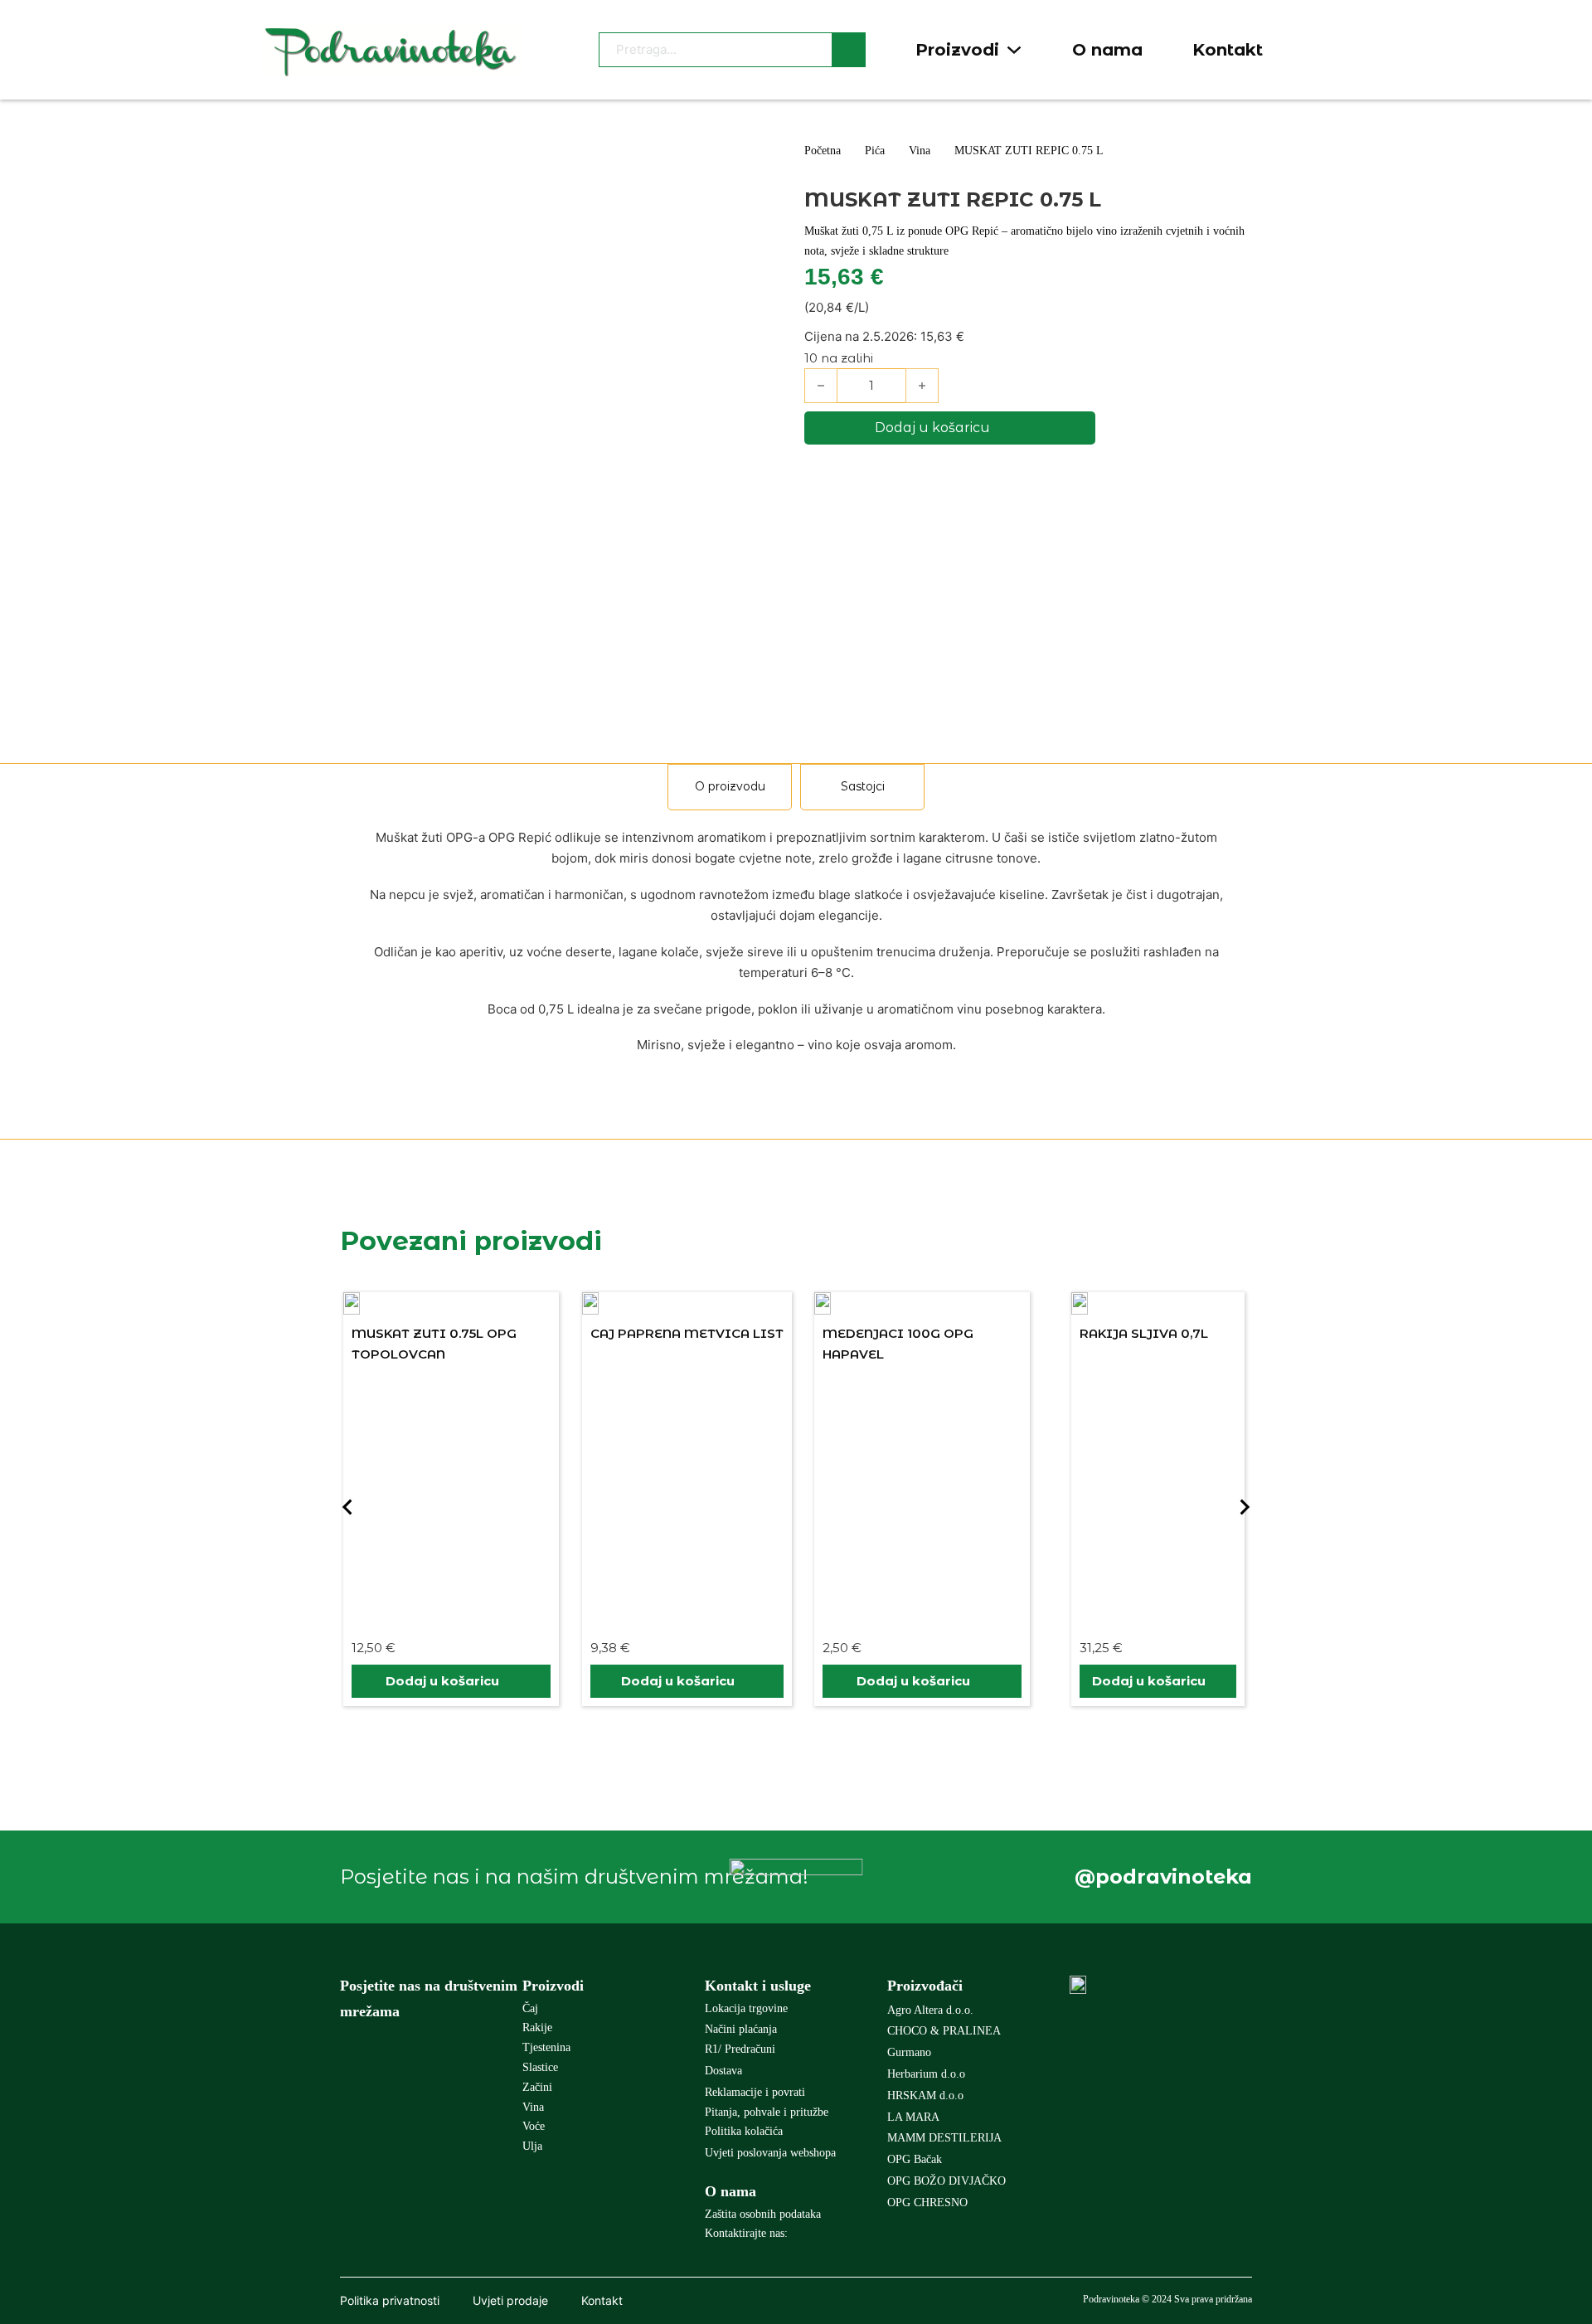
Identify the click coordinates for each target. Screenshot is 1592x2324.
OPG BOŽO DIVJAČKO (946, 2181)
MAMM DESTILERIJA (944, 2138)
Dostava (723, 2071)
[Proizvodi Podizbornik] (1014, 50)
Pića (875, 151)
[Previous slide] (348, 1507)
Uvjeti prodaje (510, 2300)
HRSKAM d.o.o (925, 2095)
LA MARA (913, 2117)
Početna (823, 151)
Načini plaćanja (741, 2029)
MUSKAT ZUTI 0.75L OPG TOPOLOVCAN (335, 1344)
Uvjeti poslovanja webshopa (770, 2153)
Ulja (532, 2146)
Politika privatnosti (390, 2300)
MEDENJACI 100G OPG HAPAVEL (799, 1344)
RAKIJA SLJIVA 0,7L (1045, 1333)
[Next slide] (1244, 1507)
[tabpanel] (796, 941)
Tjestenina (546, 2047)
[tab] (730, 787)
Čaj (530, 2008)
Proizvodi (957, 50)
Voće (534, 2126)
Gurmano (909, 2052)
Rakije (537, 2027)
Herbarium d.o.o (926, 2074)
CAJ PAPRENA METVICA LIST (588, 1333)
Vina (920, 151)
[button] (352, 1681)
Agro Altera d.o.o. (930, 2010)
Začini (537, 2087)
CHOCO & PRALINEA (944, 2031)
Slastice (540, 2067)
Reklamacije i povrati (755, 2092)
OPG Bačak (915, 2159)
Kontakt (1228, 50)
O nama (1107, 50)
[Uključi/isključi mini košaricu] (1321, 50)
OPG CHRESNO (927, 2202)
